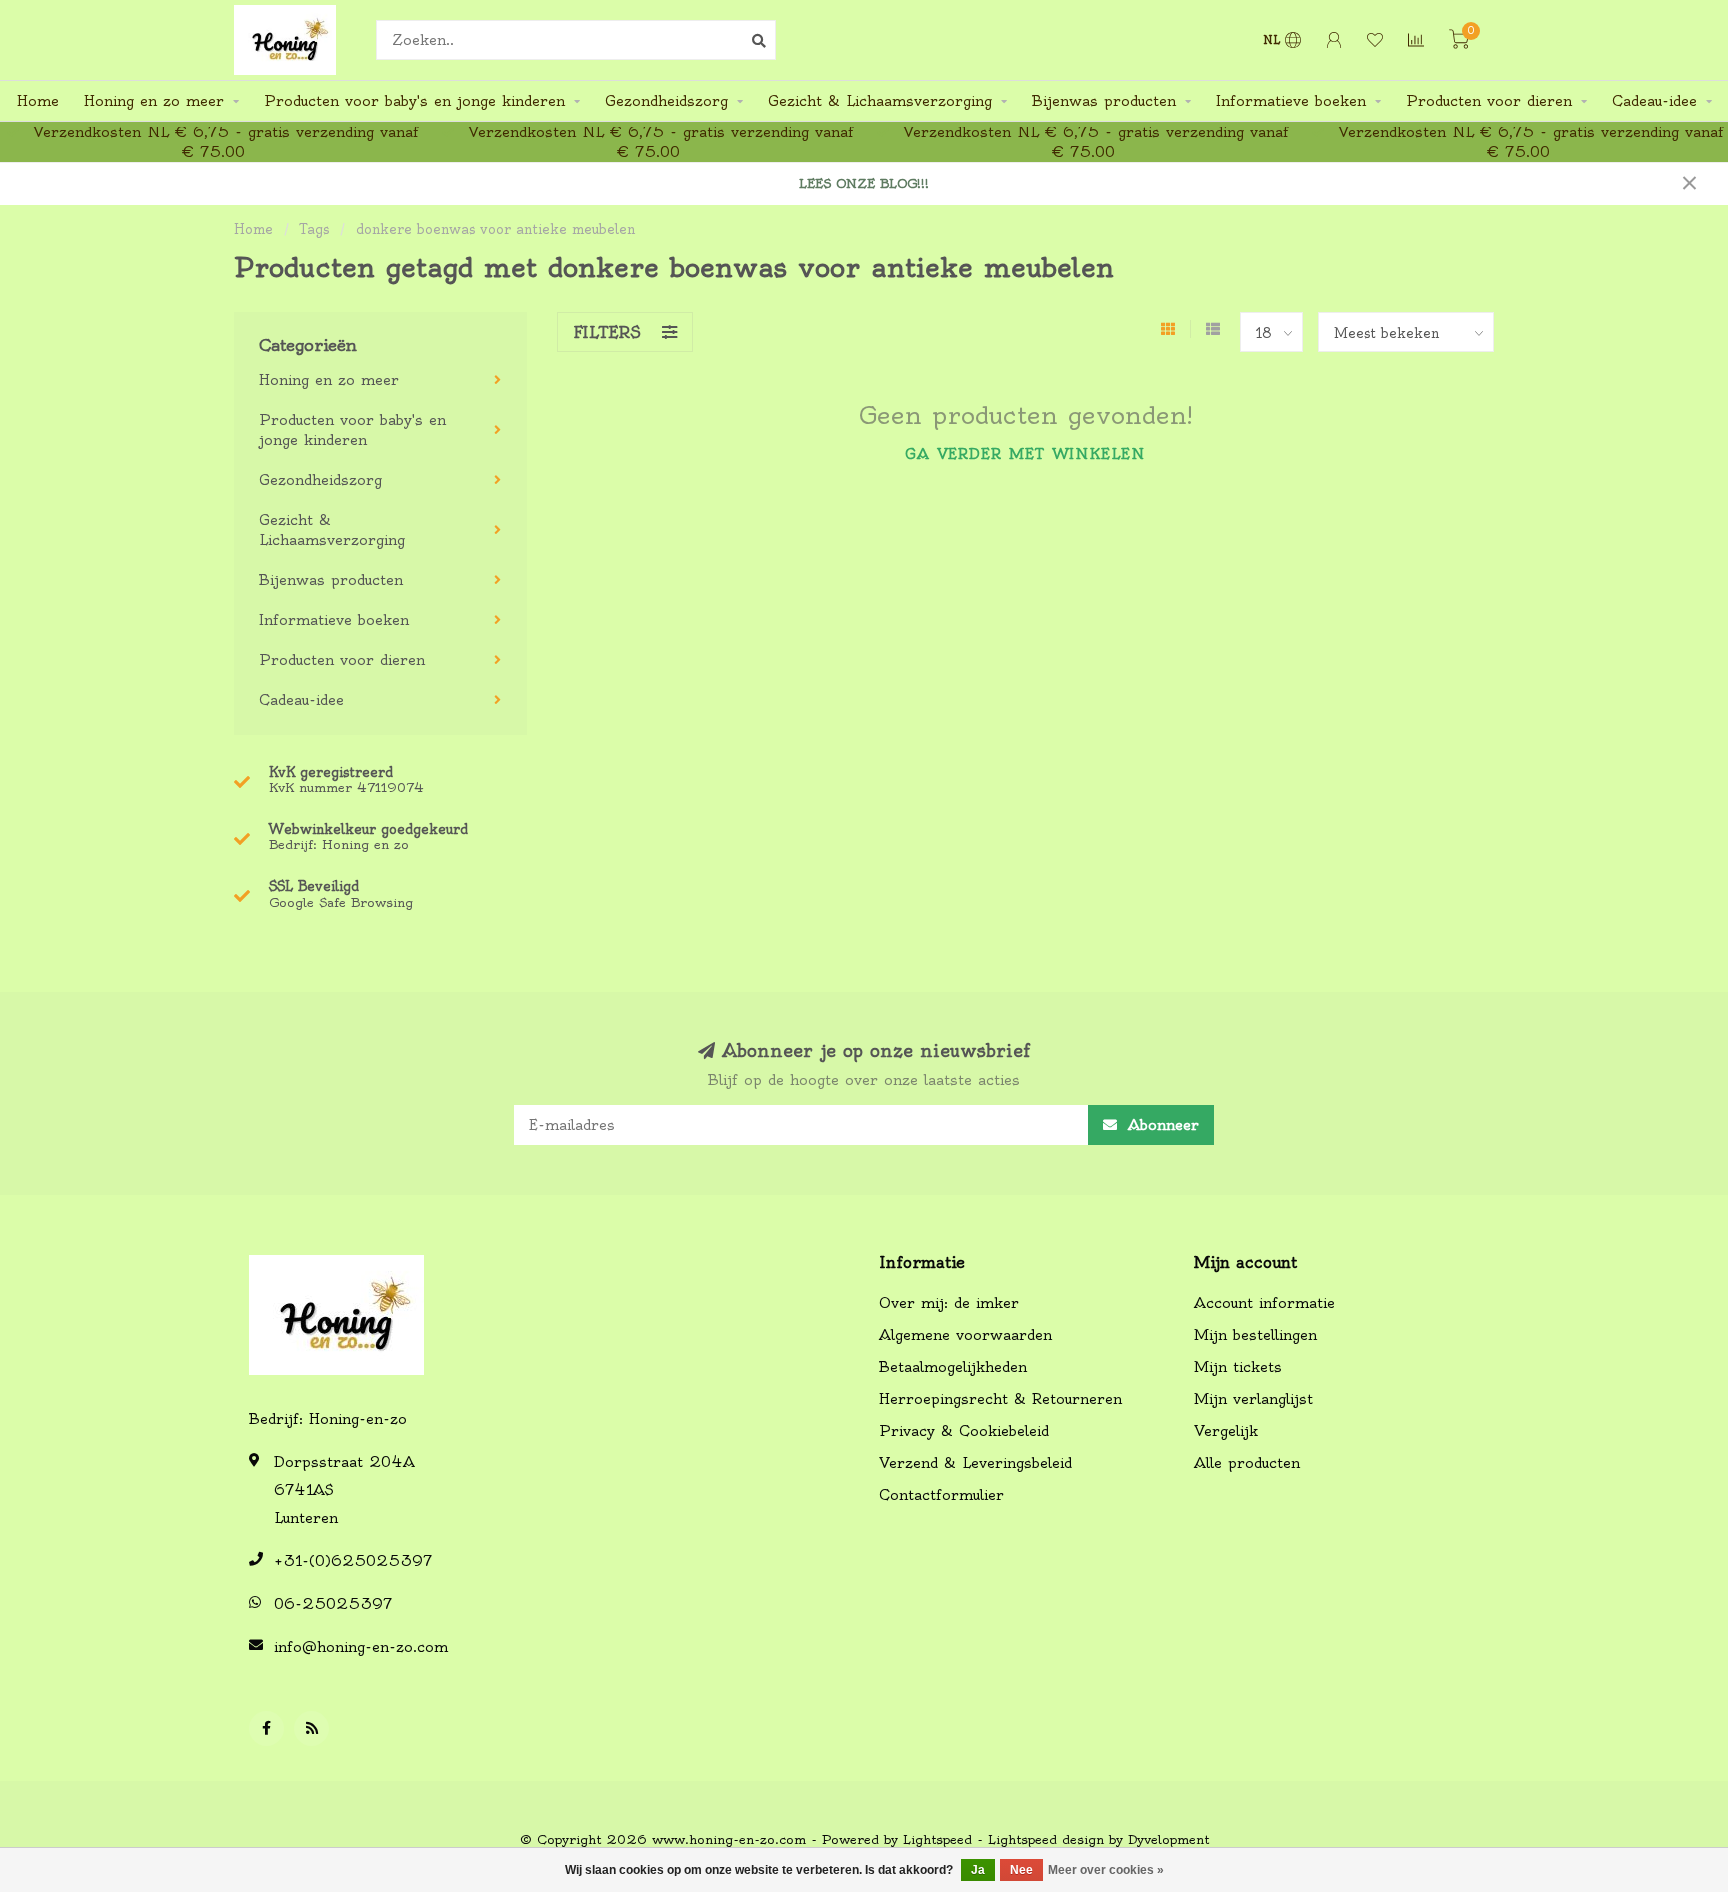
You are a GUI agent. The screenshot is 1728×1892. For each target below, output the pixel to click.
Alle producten (1247, 1463)
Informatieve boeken (1291, 101)
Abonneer (1160, 1125)
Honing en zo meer (154, 101)
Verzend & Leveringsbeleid (975, 1463)
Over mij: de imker (949, 1303)
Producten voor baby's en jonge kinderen (414, 101)
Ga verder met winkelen (1025, 454)
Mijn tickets (1238, 1367)
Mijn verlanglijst (1253, 1399)
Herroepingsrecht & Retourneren (1000, 1399)
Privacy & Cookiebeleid (964, 1431)
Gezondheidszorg (666, 101)
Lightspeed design (1046, 1839)
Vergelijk (1226, 1431)
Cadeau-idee (1654, 101)
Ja (978, 1870)
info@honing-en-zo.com (361, 1647)
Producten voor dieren (1489, 101)
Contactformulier (941, 1495)
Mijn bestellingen (1255, 1335)
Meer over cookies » (1106, 1870)
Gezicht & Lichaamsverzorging (880, 101)
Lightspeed (937, 1839)
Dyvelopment (1168, 1839)
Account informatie (1264, 1303)
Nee (1021, 1870)
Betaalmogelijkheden (953, 1367)
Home (38, 101)
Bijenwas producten (1104, 101)
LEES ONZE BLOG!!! (864, 183)
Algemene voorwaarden (965, 1335)
